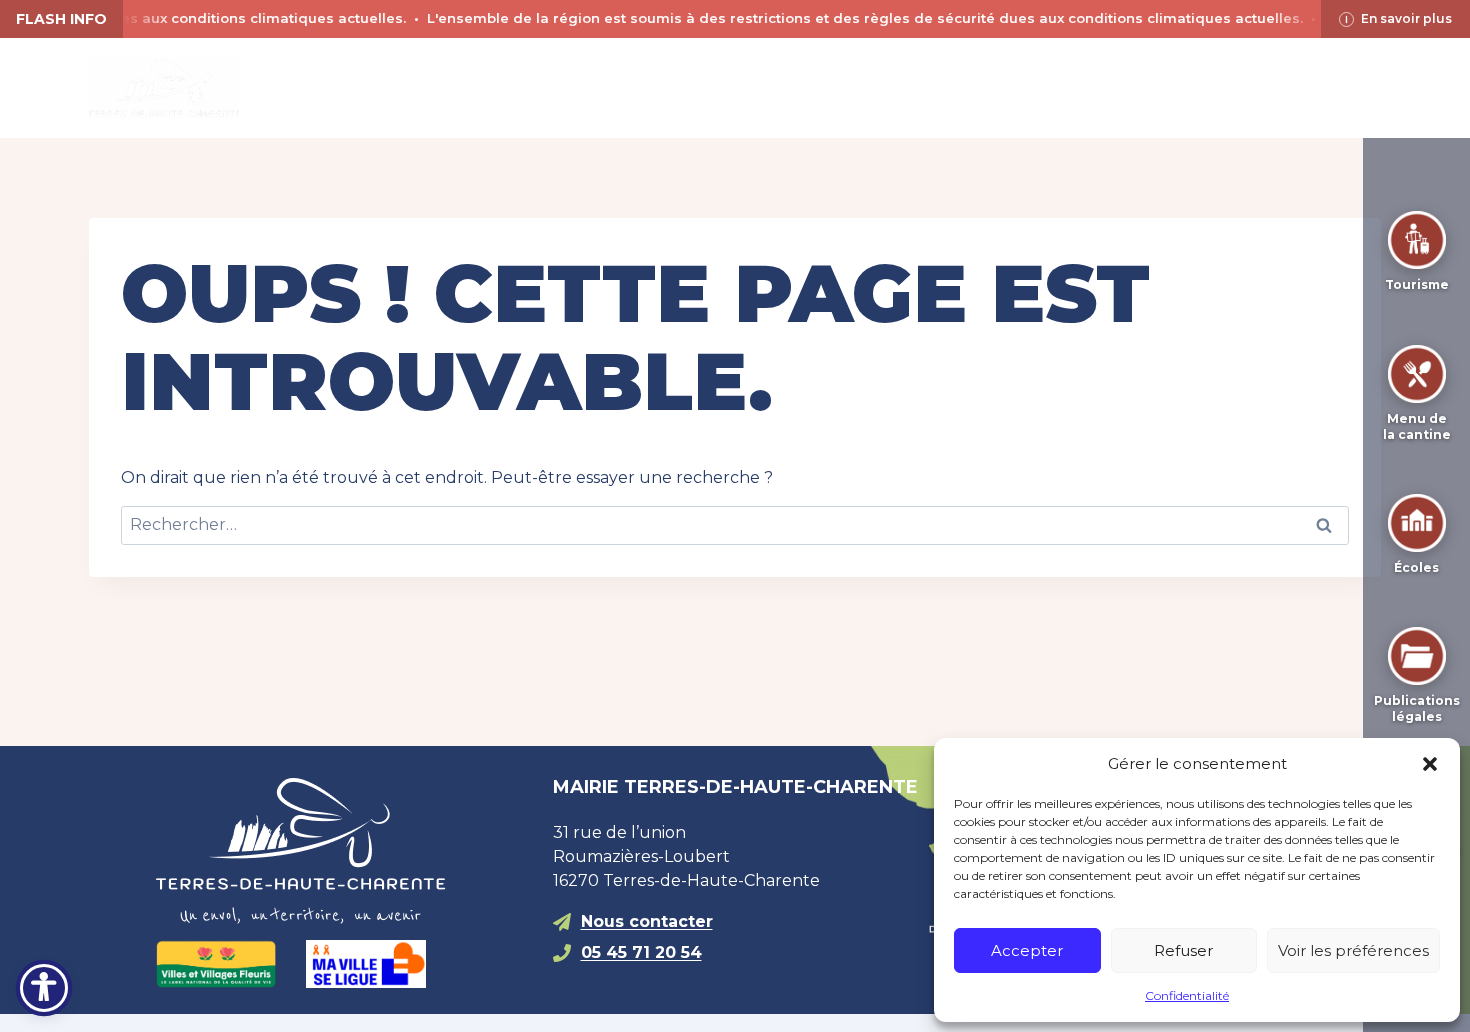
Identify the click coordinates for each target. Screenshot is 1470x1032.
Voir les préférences (1353, 950)
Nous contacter (647, 921)
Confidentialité (1187, 995)
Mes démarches (966, 87)
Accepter (1027, 950)
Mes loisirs (783, 87)
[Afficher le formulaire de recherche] (1095, 88)
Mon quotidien (601, 87)
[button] (1430, 764)
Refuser (1183, 950)
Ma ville (434, 87)
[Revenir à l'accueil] (338, 851)
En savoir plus (1406, 18)
